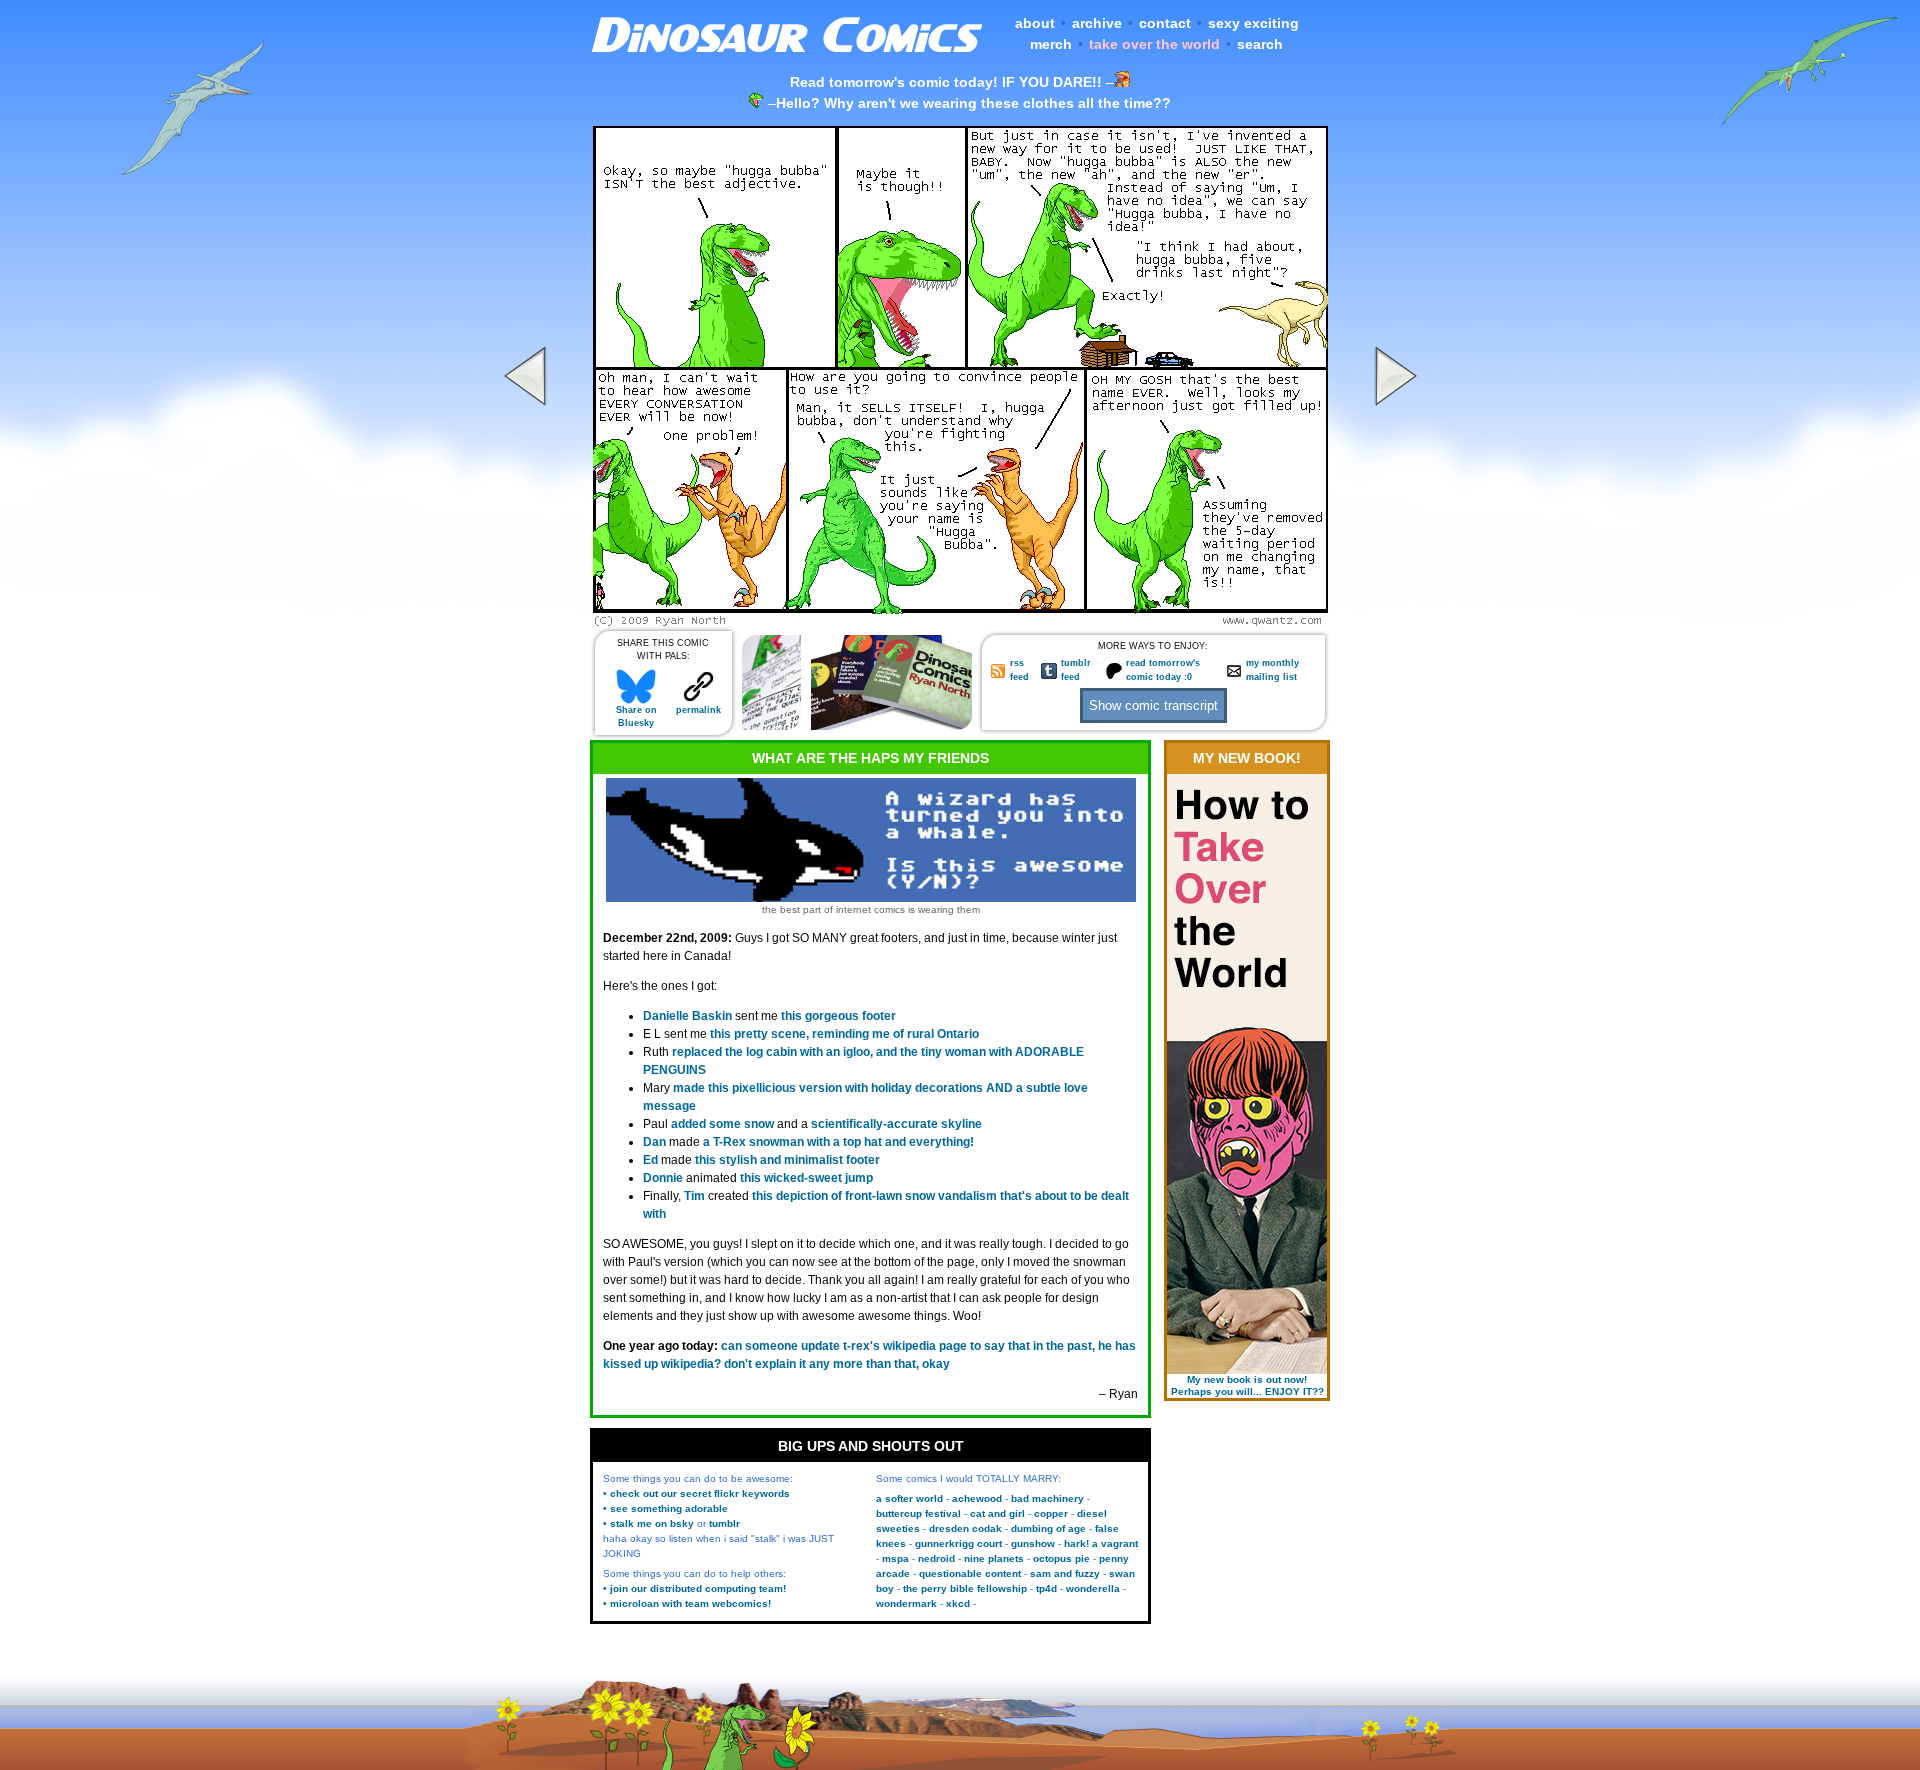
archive (1097, 23)
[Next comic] (1393, 621)
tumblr (724, 1523)
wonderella (1093, 1588)
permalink (698, 710)
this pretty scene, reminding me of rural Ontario (844, 1034)
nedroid (936, 1558)
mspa (895, 1558)
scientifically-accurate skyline (896, 1124)
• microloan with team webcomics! (687, 1603)
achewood (977, 1498)
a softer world (909, 1498)
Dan (654, 1142)
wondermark (906, 1603)
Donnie (663, 1178)
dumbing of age (1048, 1528)
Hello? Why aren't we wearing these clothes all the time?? (973, 103)
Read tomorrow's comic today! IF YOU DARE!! (946, 82)
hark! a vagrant (1101, 1543)
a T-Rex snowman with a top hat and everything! (838, 1142)
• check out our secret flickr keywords (696, 1493)
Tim (694, 1196)
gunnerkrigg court (958, 1543)
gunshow (1033, 1543)
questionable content (970, 1573)
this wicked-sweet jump (806, 1178)
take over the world (1154, 44)
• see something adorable (665, 1508)
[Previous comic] (528, 621)
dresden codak (965, 1528)
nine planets (994, 1558)
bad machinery (1047, 1498)
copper (1051, 1513)
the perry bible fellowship (965, 1588)
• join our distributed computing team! (694, 1588)
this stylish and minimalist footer (787, 1160)
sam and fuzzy (1065, 1573)
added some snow (722, 1124)
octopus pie (1061, 1558)
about (1035, 23)
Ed (650, 1160)
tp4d (1046, 1588)
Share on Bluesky (636, 716)
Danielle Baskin (687, 1016)
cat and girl (997, 1513)
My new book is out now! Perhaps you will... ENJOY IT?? (1247, 1385)
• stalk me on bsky (648, 1523)
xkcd (958, 1603)
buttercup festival (918, 1513)
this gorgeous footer (838, 1016)
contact (1165, 23)
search (1260, 44)
